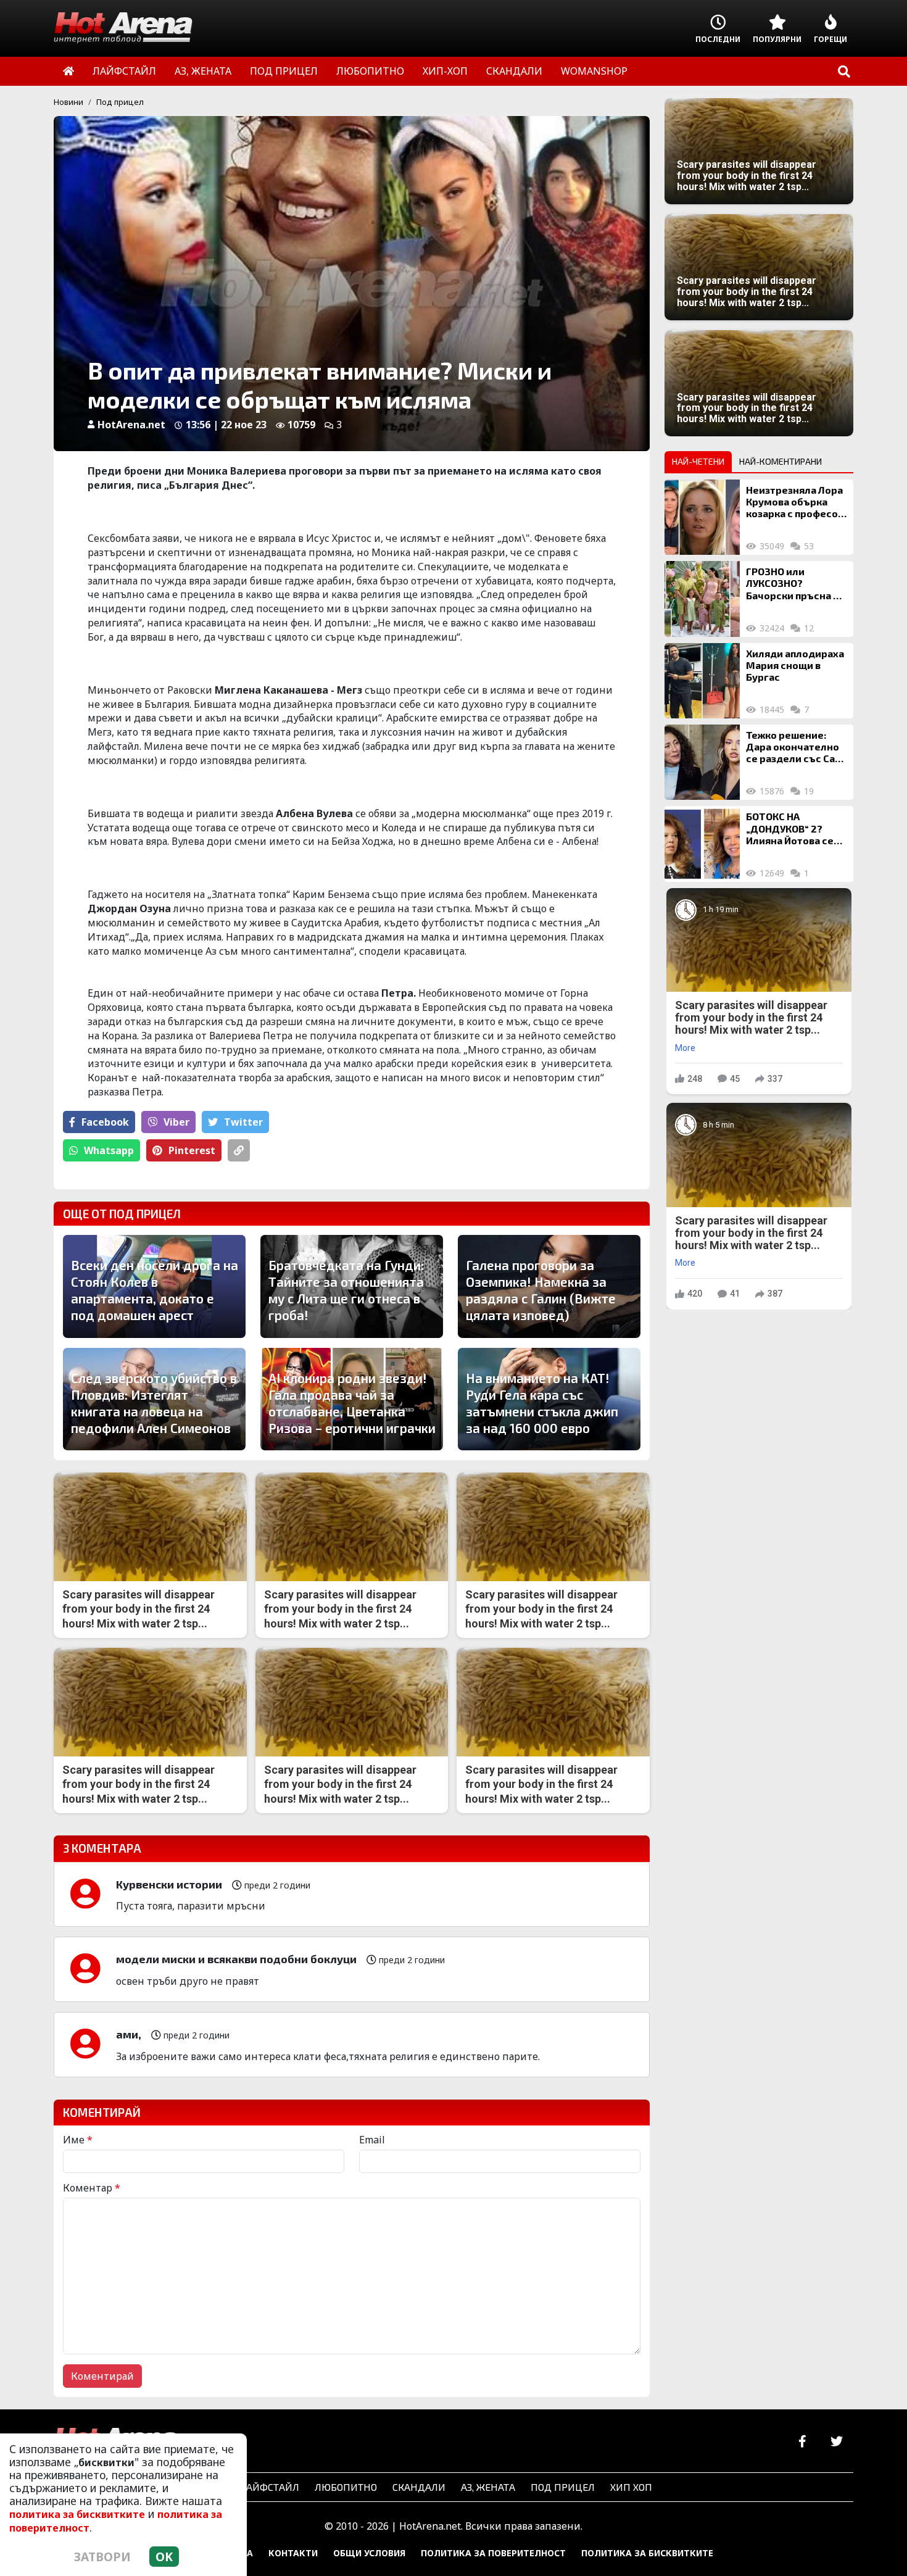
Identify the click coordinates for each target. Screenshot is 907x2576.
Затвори (102, 2557)
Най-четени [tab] (698, 461)
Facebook (105, 1122)
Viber (176, 1122)
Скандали (419, 2487)
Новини (68, 102)
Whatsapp (109, 1150)
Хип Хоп (631, 2487)
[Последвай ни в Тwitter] (836, 2442)
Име (78, 2140)
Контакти (293, 2553)
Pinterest (192, 1150)
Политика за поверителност (493, 2553)
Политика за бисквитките (647, 2553)
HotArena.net (131, 425)
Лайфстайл (269, 2487)
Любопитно (346, 2487)
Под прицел (120, 102)
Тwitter (243, 1122)
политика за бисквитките (77, 2514)
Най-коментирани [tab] (781, 461)
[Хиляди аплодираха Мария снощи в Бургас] (702, 681)
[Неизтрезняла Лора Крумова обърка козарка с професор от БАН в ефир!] (702, 517)
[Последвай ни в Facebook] (802, 2442)
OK (164, 2557)
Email (372, 2140)
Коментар (92, 2188)
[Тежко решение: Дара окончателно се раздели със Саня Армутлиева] (702, 762)
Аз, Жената (488, 2487)
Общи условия (369, 2553)
